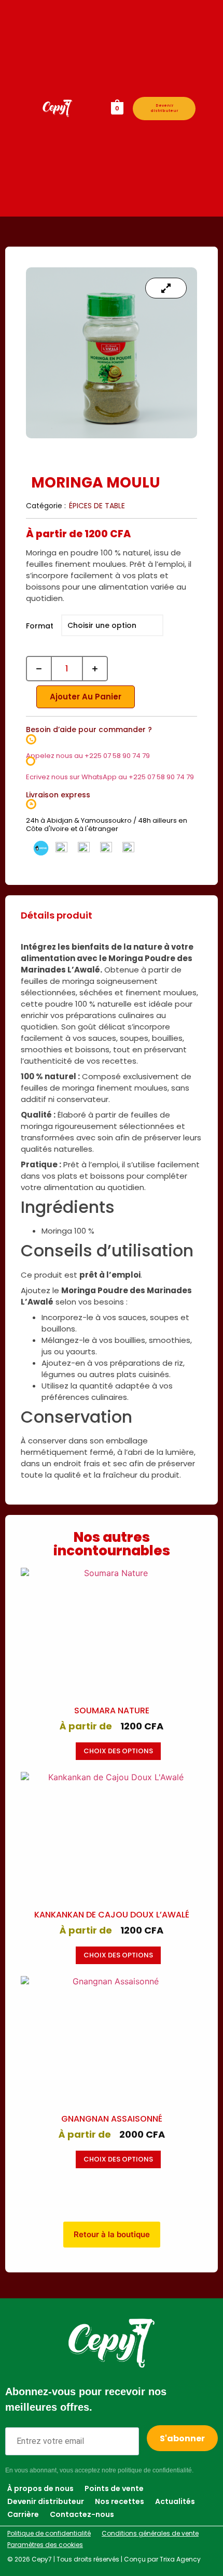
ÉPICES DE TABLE (97, 506)
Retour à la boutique (112, 2234)
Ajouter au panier (86, 697)
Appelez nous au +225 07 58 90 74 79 (88, 756)
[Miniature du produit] (166, 288)
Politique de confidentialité (49, 2533)
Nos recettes (120, 2501)
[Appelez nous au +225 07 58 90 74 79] (31, 739)
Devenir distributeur (164, 108)
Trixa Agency (180, 2559)
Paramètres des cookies (45, 2545)
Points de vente (114, 2488)
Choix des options (118, 1751)
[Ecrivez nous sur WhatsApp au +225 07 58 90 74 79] (31, 761)
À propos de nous (40, 2488)
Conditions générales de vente (150, 2533)
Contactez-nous (82, 2514)
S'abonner (182, 2438)
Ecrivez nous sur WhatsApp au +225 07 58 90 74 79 (110, 777)
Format (40, 626)
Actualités (175, 2501)
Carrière (23, 2514)
